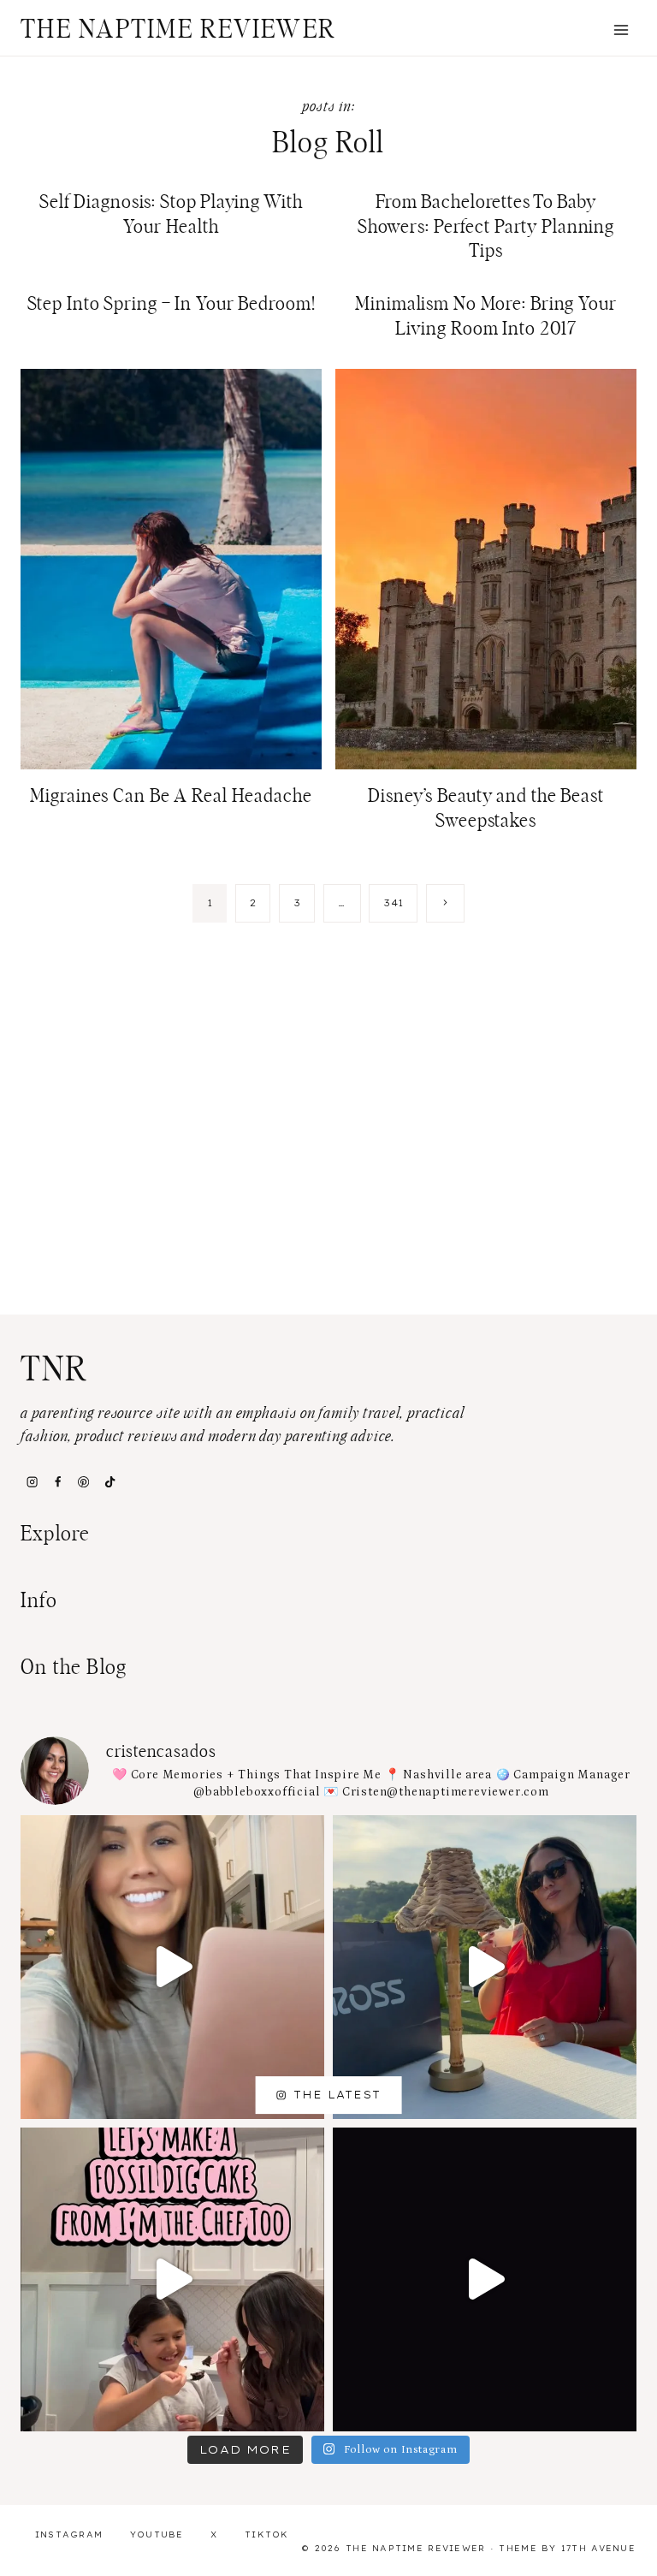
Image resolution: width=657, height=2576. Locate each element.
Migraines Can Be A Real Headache (171, 796)
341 (393, 903)
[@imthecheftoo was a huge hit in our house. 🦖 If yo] (172, 2279)
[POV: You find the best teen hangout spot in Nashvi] (485, 2279)
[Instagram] (32, 1481)
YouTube (157, 2534)
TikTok (267, 2534)
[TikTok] (109, 1481)
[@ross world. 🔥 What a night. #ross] (485, 1967)
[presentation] (171, 569)
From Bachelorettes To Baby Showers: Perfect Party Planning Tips (486, 226)
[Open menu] (621, 30)
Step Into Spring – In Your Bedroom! (172, 304)
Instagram (69, 2534)
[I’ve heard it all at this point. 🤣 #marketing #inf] (172, 1967)
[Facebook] (57, 1481)
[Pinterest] (84, 1481)
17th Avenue (598, 2548)
